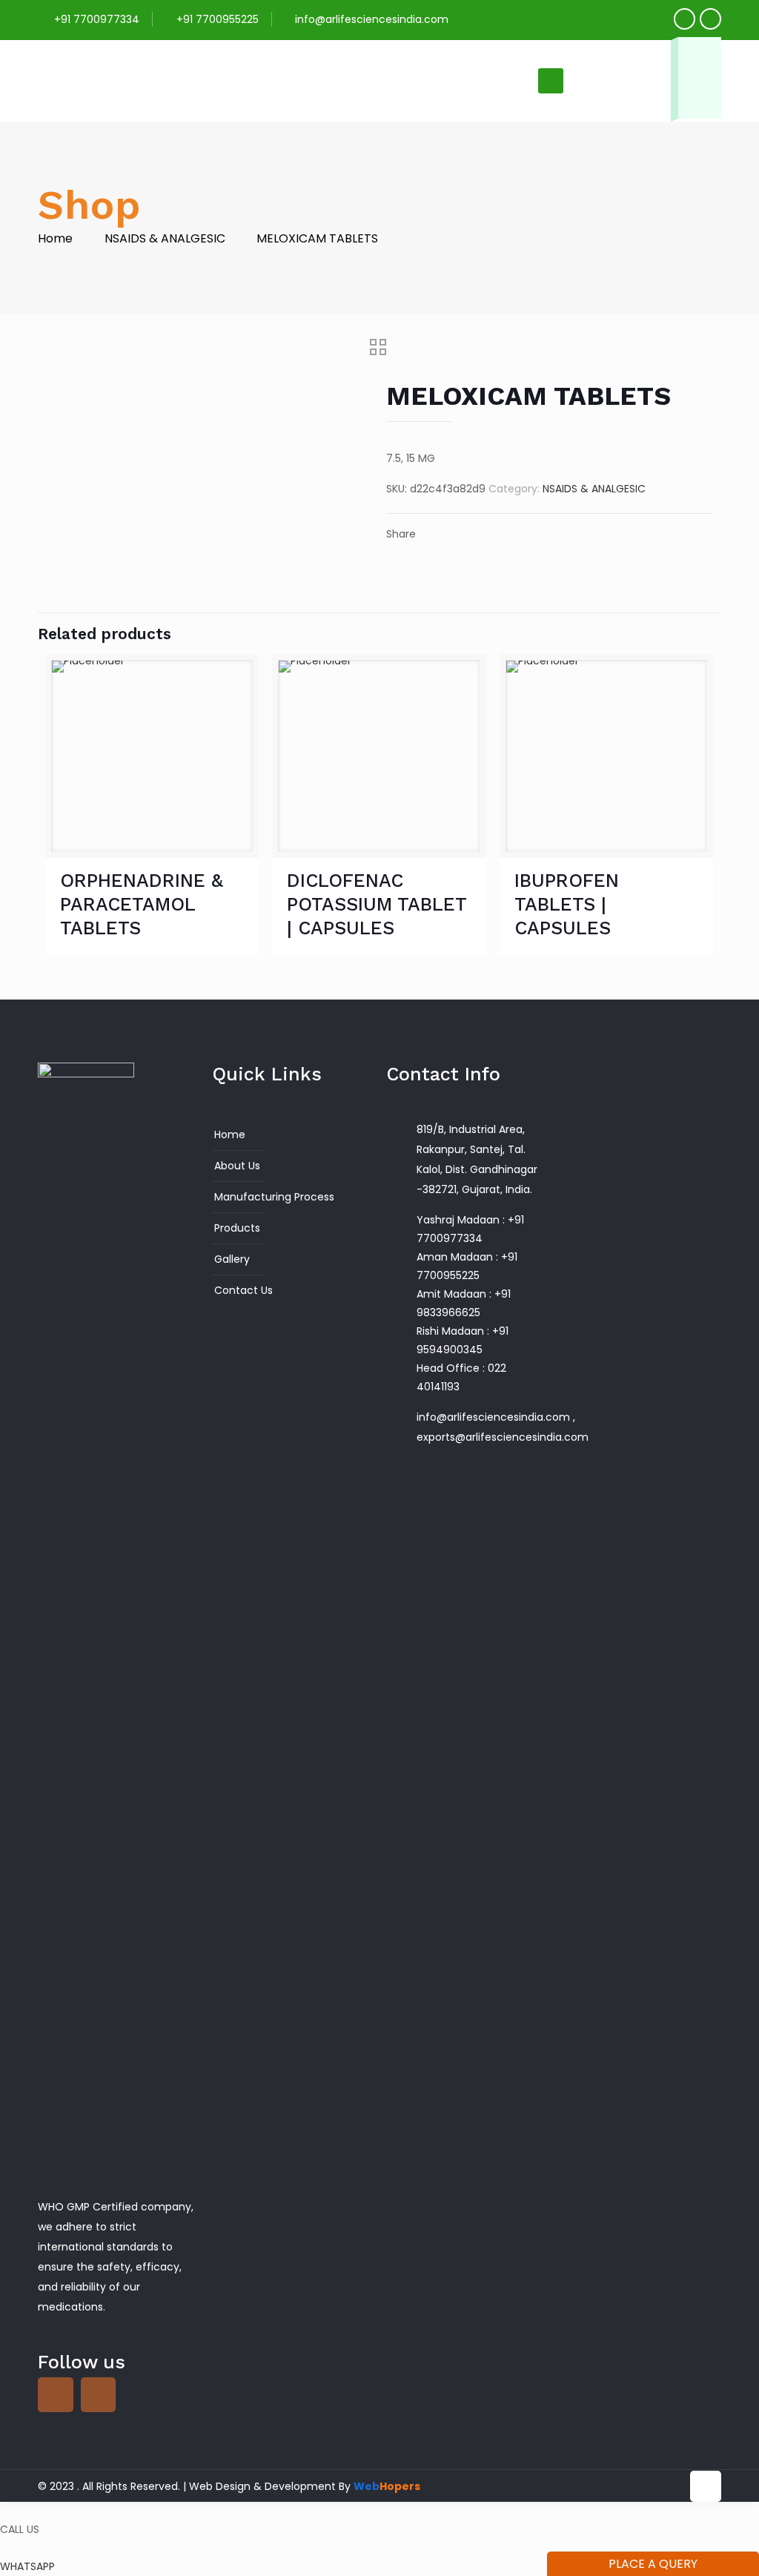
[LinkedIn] (710, 19)
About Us (237, 1166)
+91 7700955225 (218, 19)
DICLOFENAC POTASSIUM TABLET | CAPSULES (377, 904)
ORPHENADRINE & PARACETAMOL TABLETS (142, 904)
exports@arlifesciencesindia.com (503, 1437)
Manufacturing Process (274, 1197)
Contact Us (243, 1290)
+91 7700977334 (97, 19)
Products (237, 1228)
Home (55, 238)
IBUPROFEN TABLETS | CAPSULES (567, 904)
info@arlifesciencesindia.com (372, 19)
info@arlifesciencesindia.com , (496, 1417)
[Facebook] (685, 19)
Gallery (232, 1259)
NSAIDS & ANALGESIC (165, 238)
